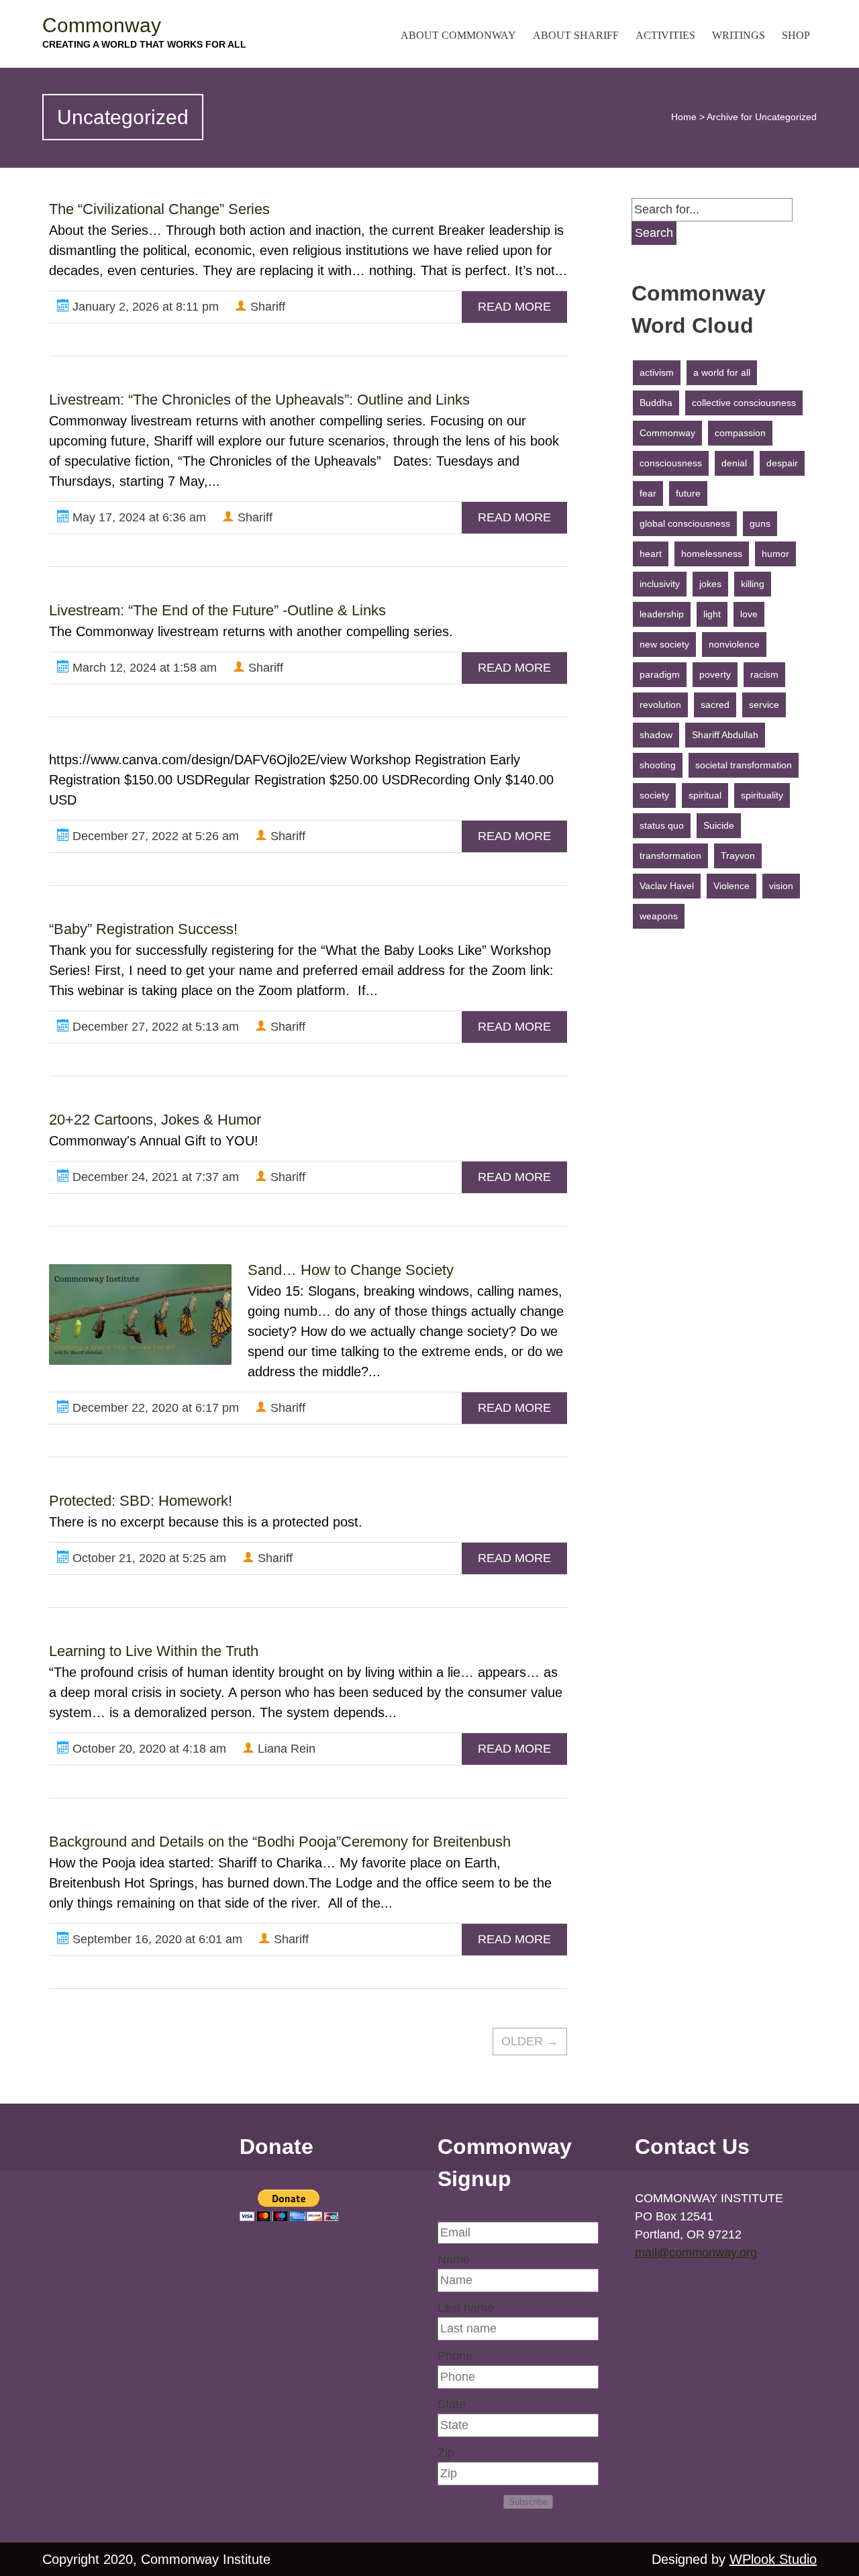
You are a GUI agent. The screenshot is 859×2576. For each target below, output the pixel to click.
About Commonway (458, 35)
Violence (731, 886)
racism (764, 674)
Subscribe (528, 2502)
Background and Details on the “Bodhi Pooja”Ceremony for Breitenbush (280, 1842)
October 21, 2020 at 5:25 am (148, 1558)
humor (775, 554)
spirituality (762, 795)
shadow (656, 735)
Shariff (266, 307)
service (764, 705)
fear (648, 493)
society (654, 795)
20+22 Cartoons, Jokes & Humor (155, 1120)
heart (651, 554)
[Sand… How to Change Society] (140, 1315)
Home (684, 117)
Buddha (656, 403)
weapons (659, 916)
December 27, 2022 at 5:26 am (154, 836)
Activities (665, 35)
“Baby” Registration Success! (143, 929)
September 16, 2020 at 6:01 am (156, 1939)
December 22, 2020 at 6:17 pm (154, 1408)
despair (782, 463)
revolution (660, 705)
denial (734, 463)
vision (781, 886)
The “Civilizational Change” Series (159, 209)
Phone (455, 2356)
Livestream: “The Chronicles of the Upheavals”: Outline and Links (259, 400)
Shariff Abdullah (725, 735)
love (749, 614)
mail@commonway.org (696, 2253)
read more (514, 307)
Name (454, 2259)
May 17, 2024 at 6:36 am (138, 517)
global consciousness (685, 523)
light (712, 614)
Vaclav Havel (667, 886)
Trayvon (738, 856)
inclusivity (660, 584)
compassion (740, 433)
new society (664, 644)
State (452, 2404)
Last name (466, 2308)
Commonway (102, 25)
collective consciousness (744, 403)
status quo (662, 825)
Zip (446, 2453)
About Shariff (576, 35)
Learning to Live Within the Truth (154, 1651)
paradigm (660, 674)
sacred (715, 705)
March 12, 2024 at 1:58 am (143, 668)
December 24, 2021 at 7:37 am (154, 1177)
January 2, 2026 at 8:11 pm (144, 307)
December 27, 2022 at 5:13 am (154, 1027)
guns (760, 523)
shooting (658, 765)
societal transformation (744, 765)
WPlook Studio (773, 2559)
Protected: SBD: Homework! (141, 1501)
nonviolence (734, 644)
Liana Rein (285, 1749)
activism (657, 372)
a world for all (722, 372)
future (688, 493)
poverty (715, 674)
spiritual (705, 795)
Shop (796, 35)
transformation (670, 856)
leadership (662, 614)
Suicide (719, 825)
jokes (710, 584)
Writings (739, 35)
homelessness (712, 554)
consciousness (671, 463)
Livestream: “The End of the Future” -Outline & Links (217, 610)
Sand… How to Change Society (351, 1270)
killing (753, 584)
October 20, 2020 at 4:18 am (148, 1749)
